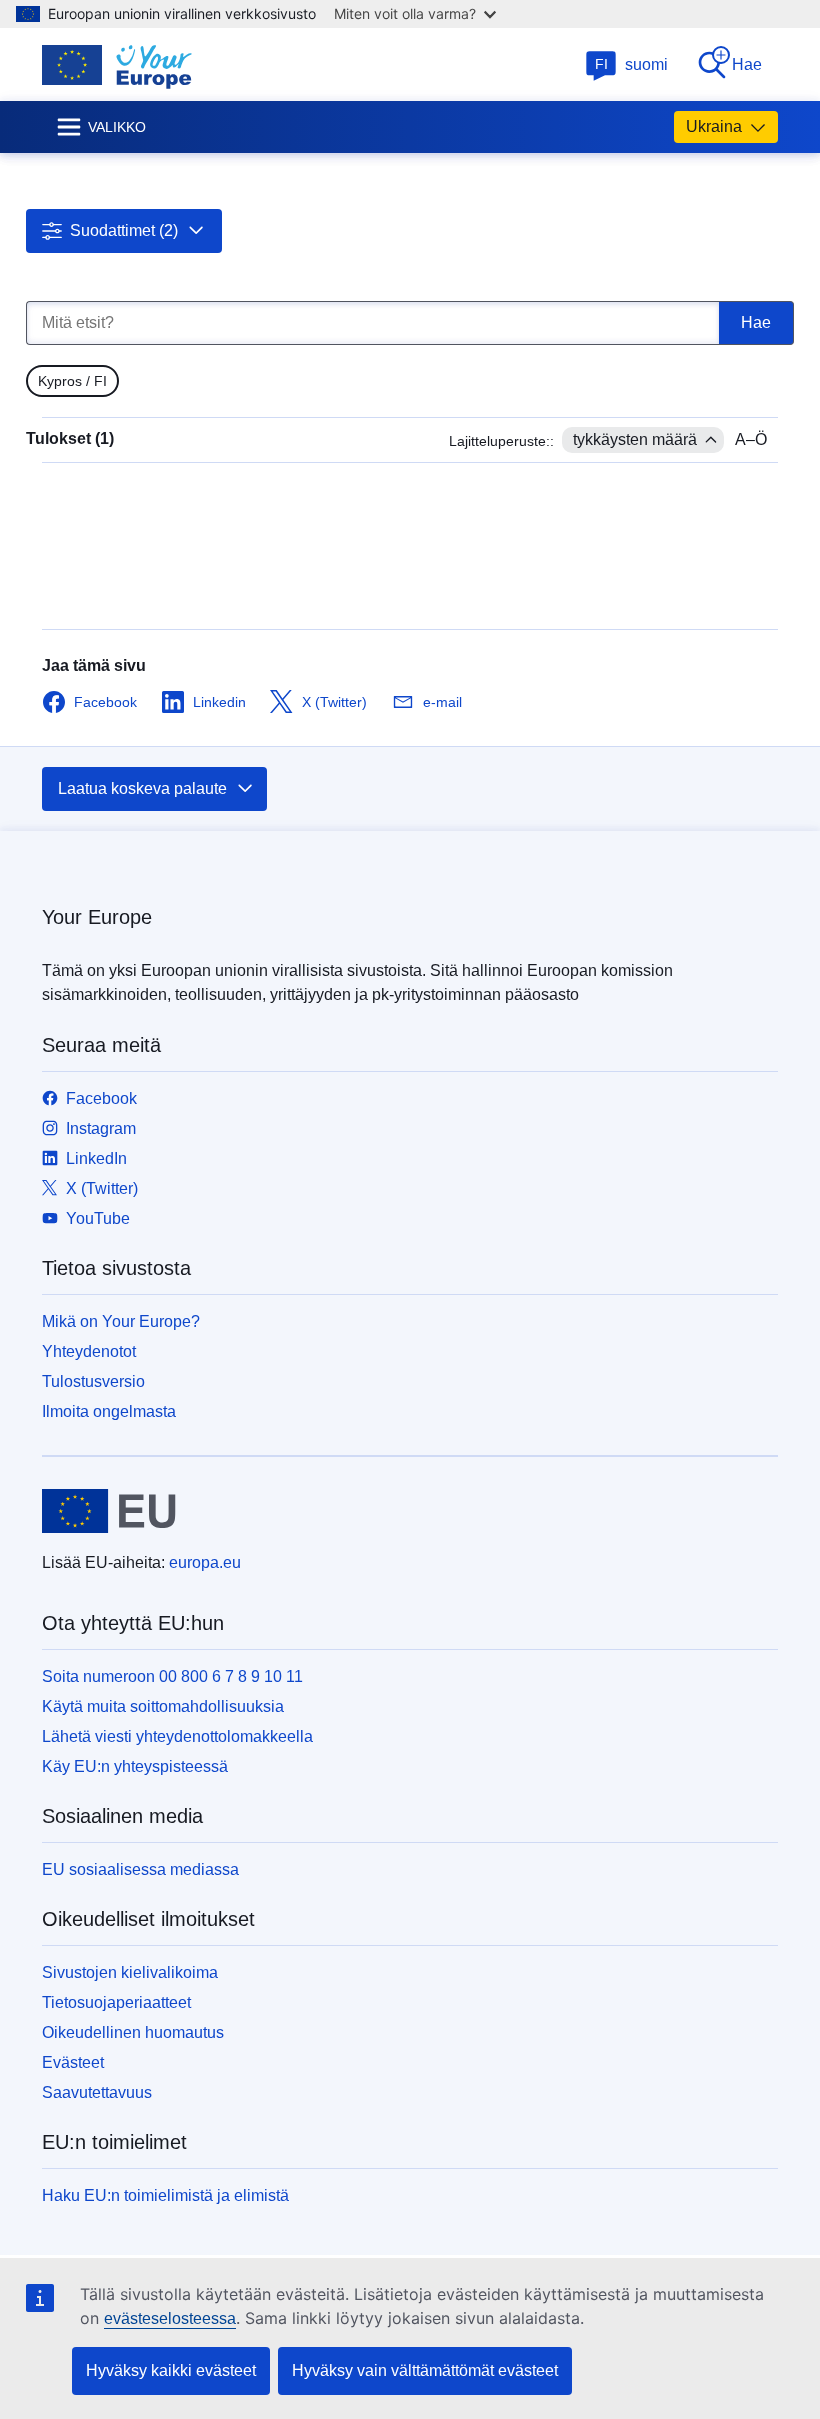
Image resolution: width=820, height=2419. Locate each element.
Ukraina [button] (714, 126)
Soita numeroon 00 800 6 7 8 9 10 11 (172, 1676)
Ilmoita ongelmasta (109, 1411)
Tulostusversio (93, 1381)
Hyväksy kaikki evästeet (171, 2370)
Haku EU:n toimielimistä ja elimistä (165, 2195)
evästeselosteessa (170, 2318)
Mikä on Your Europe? (121, 1321)
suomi (632, 64)
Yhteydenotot (89, 1351)
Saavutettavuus (97, 2092)
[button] (124, 231)
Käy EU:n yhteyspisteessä (135, 1766)
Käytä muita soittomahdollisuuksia (163, 1706)
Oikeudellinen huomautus (133, 2032)
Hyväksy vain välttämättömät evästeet (425, 2370)
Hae (747, 64)
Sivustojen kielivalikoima (130, 1972)
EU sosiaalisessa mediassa (140, 1869)
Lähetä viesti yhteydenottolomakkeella (177, 1736)
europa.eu (205, 1562)
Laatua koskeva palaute (142, 788)
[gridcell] (72, 381)
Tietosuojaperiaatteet (116, 2002)
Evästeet (73, 2062)
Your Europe (97, 917)
